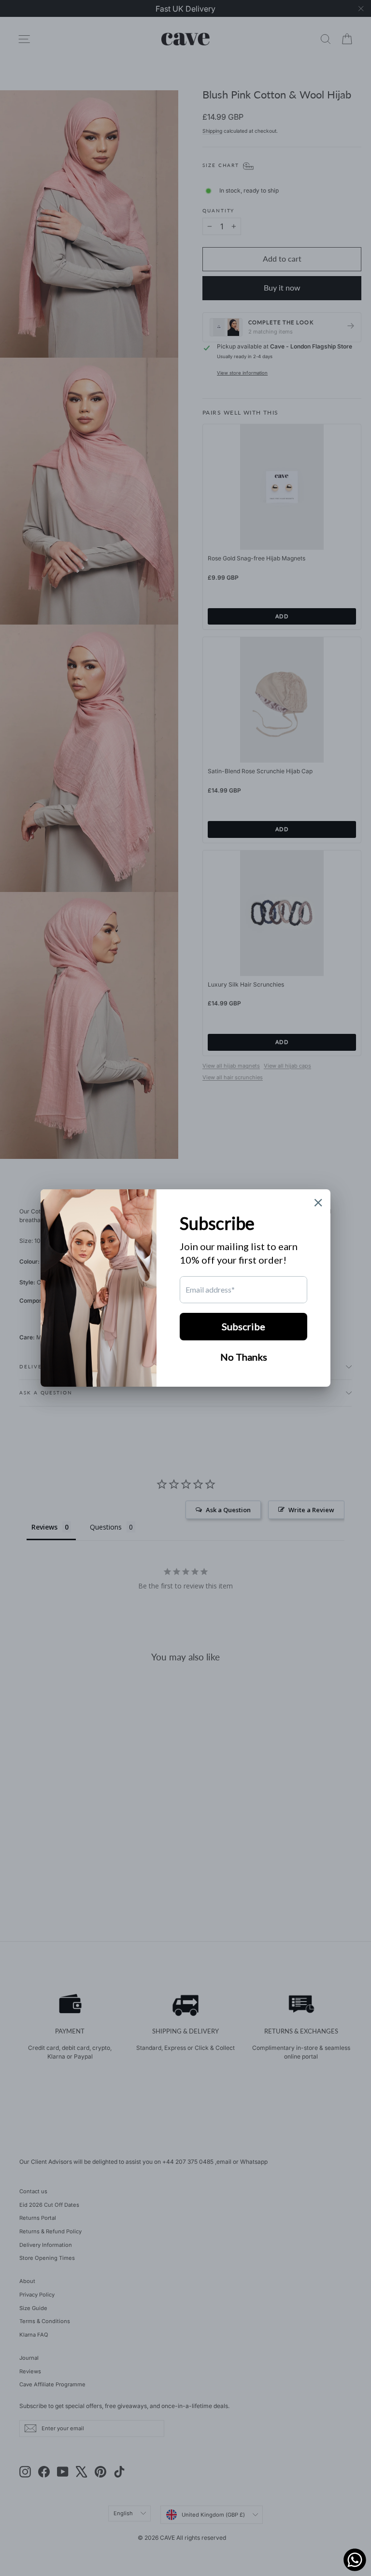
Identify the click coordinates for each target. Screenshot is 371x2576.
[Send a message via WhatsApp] (355, 2560)
